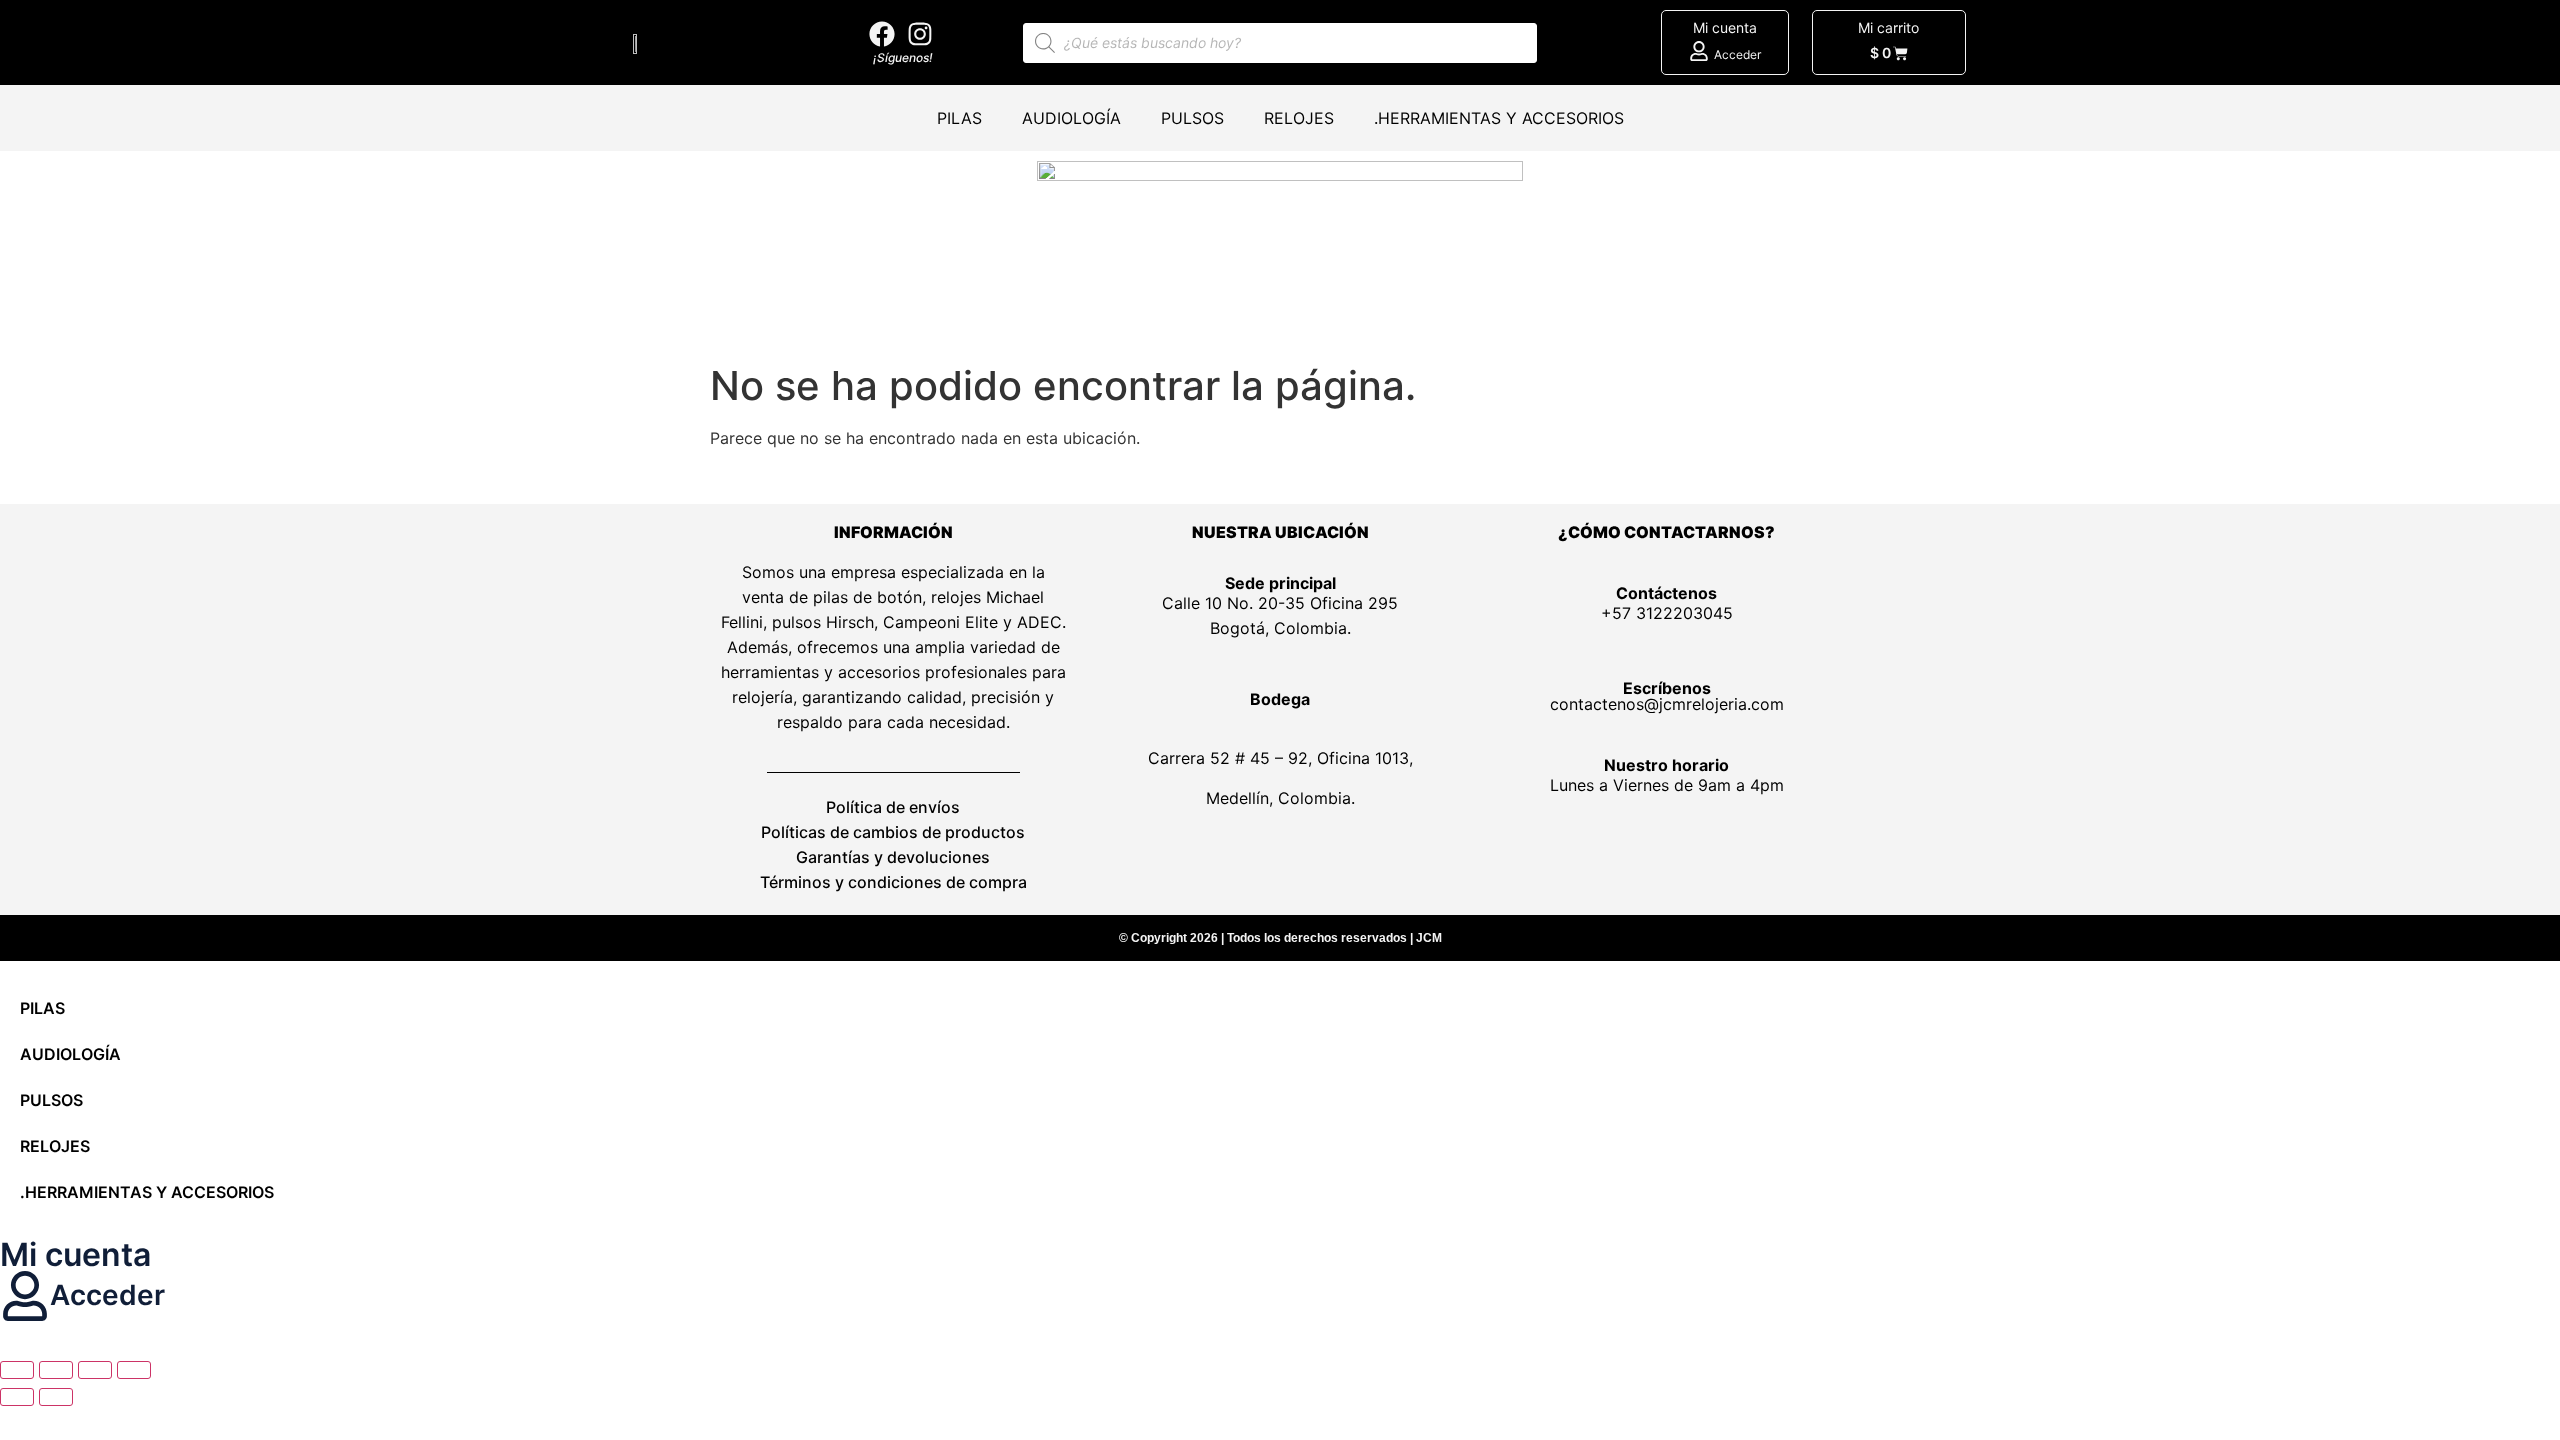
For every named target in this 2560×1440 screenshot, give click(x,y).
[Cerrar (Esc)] (134, 1370)
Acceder (1737, 54)
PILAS (959, 118)
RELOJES (1299, 118)
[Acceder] (1699, 51)
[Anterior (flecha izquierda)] (17, 1397)
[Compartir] (95, 1370)
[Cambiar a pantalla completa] (56, 1370)
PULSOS (1192, 118)
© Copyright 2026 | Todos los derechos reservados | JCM (1280, 938)
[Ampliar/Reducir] (17, 1370)
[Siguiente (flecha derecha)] (56, 1397)
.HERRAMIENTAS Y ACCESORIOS (1499, 118)
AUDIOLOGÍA (1071, 118)
